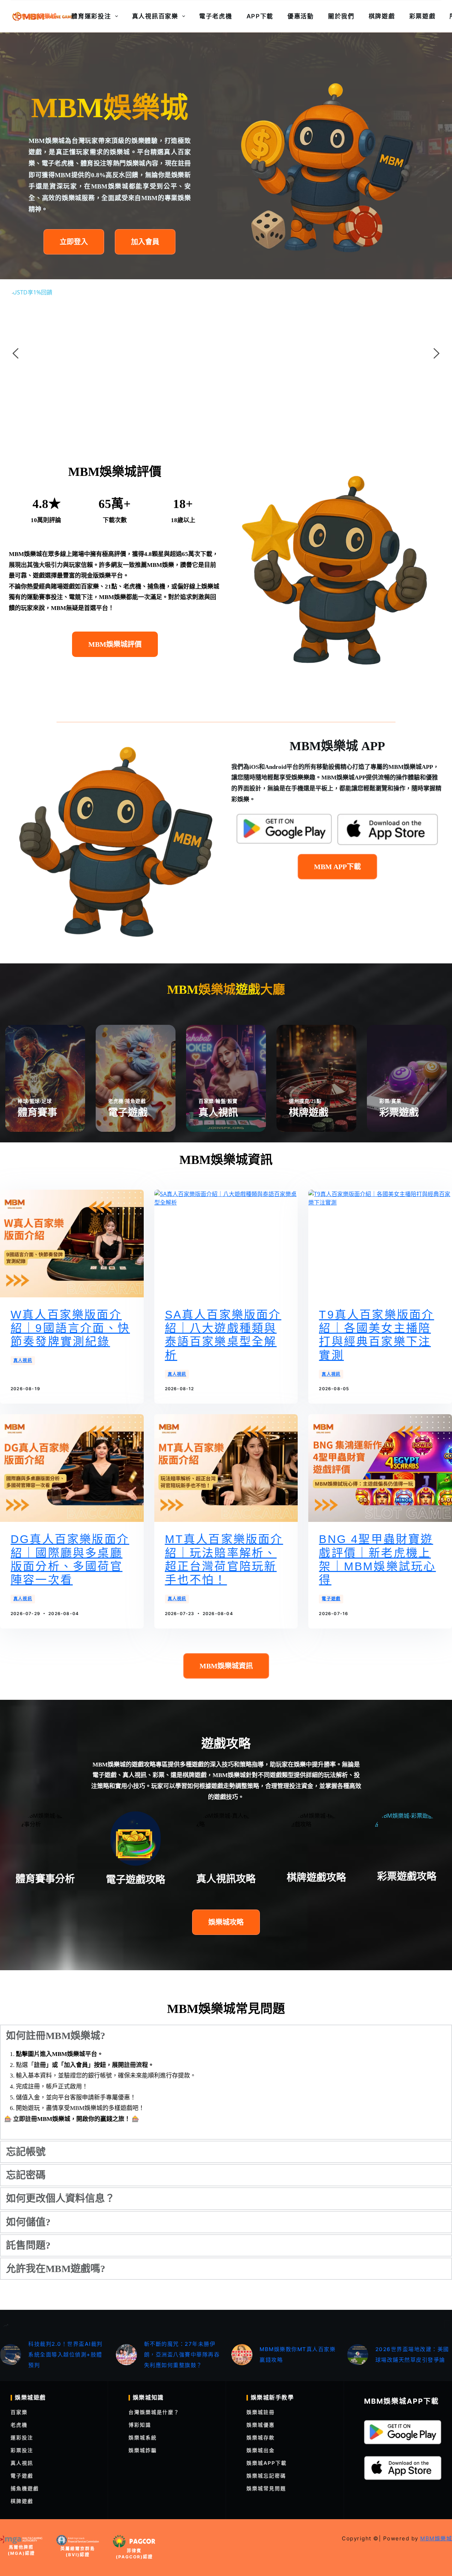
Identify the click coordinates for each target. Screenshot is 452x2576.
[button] (226, 2036)
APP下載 (260, 16)
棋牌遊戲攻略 (316, 1878)
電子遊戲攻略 (136, 1880)
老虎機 (19, 2425)
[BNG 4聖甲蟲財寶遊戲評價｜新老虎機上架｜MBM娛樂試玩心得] (380, 1468)
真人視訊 (23, 1360)
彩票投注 (22, 2450)
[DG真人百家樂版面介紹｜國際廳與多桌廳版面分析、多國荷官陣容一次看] (72, 1468)
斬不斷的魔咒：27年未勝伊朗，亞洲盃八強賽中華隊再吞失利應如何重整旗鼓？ (182, 2354)
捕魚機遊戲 (25, 2488)
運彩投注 (22, 2437)
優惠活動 (301, 16)
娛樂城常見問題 (266, 2488)
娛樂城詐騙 (143, 2450)
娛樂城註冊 (261, 2412)
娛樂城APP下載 (267, 2463)
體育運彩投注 (91, 16)
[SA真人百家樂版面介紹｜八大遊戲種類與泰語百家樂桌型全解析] (226, 1244)
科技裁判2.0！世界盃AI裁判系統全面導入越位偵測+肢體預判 (66, 2354)
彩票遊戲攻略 (407, 1876)
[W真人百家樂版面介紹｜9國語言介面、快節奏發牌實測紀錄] (72, 1244)
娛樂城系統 (143, 2437)
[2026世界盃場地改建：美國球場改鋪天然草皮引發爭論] (358, 2355)
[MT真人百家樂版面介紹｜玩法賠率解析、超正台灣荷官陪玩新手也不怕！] (226, 1468)
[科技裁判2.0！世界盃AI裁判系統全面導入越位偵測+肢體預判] (11, 2355)
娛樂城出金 (261, 2450)
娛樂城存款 (261, 2437)
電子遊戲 (331, 1599)
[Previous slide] (16, 353)
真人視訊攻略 (226, 1879)
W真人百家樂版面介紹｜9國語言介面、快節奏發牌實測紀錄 (70, 1328)
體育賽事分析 (45, 1879)
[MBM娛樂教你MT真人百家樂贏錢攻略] (242, 2355)
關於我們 (341, 16)
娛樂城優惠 (261, 2425)
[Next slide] (436, 353)
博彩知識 (140, 2425)
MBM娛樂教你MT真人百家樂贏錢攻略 (298, 2354)
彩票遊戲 (423, 16)
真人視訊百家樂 (155, 16)
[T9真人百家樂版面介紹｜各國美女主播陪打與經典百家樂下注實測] (380, 1244)
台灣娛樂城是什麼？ (154, 2412)
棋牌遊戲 (382, 16)
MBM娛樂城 (39, 16)
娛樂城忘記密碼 (266, 2476)
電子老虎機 (216, 16)
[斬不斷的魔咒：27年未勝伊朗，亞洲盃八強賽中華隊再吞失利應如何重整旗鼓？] (126, 2355)
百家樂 (19, 2412)
